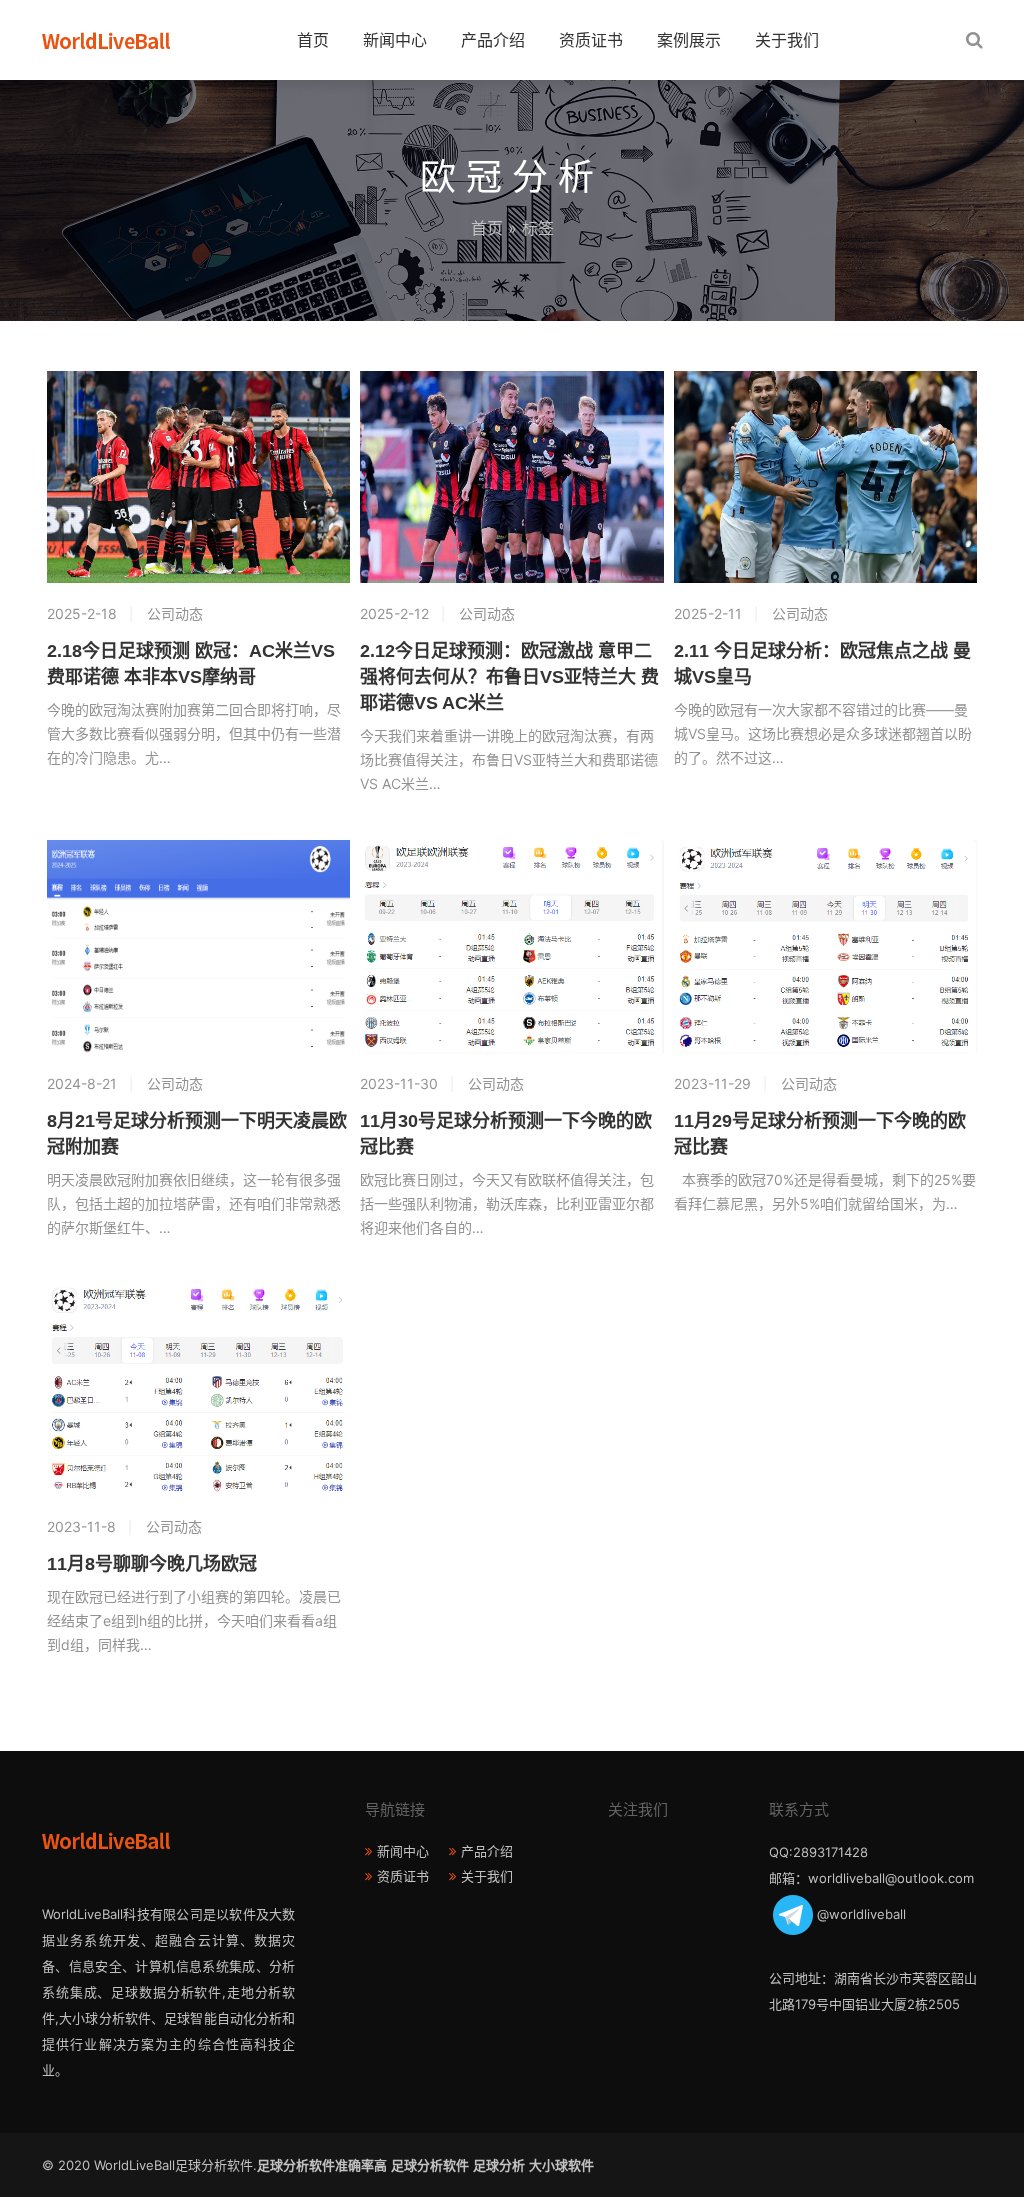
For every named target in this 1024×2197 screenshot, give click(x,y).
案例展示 (689, 40)
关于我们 (787, 40)
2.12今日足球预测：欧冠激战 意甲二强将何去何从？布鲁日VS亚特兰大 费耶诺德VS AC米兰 (509, 677)
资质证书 (591, 40)
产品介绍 (493, 40)
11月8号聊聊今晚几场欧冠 (152, 1564)
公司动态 (175, 613)
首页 (313, 40)
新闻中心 (395, 40)
